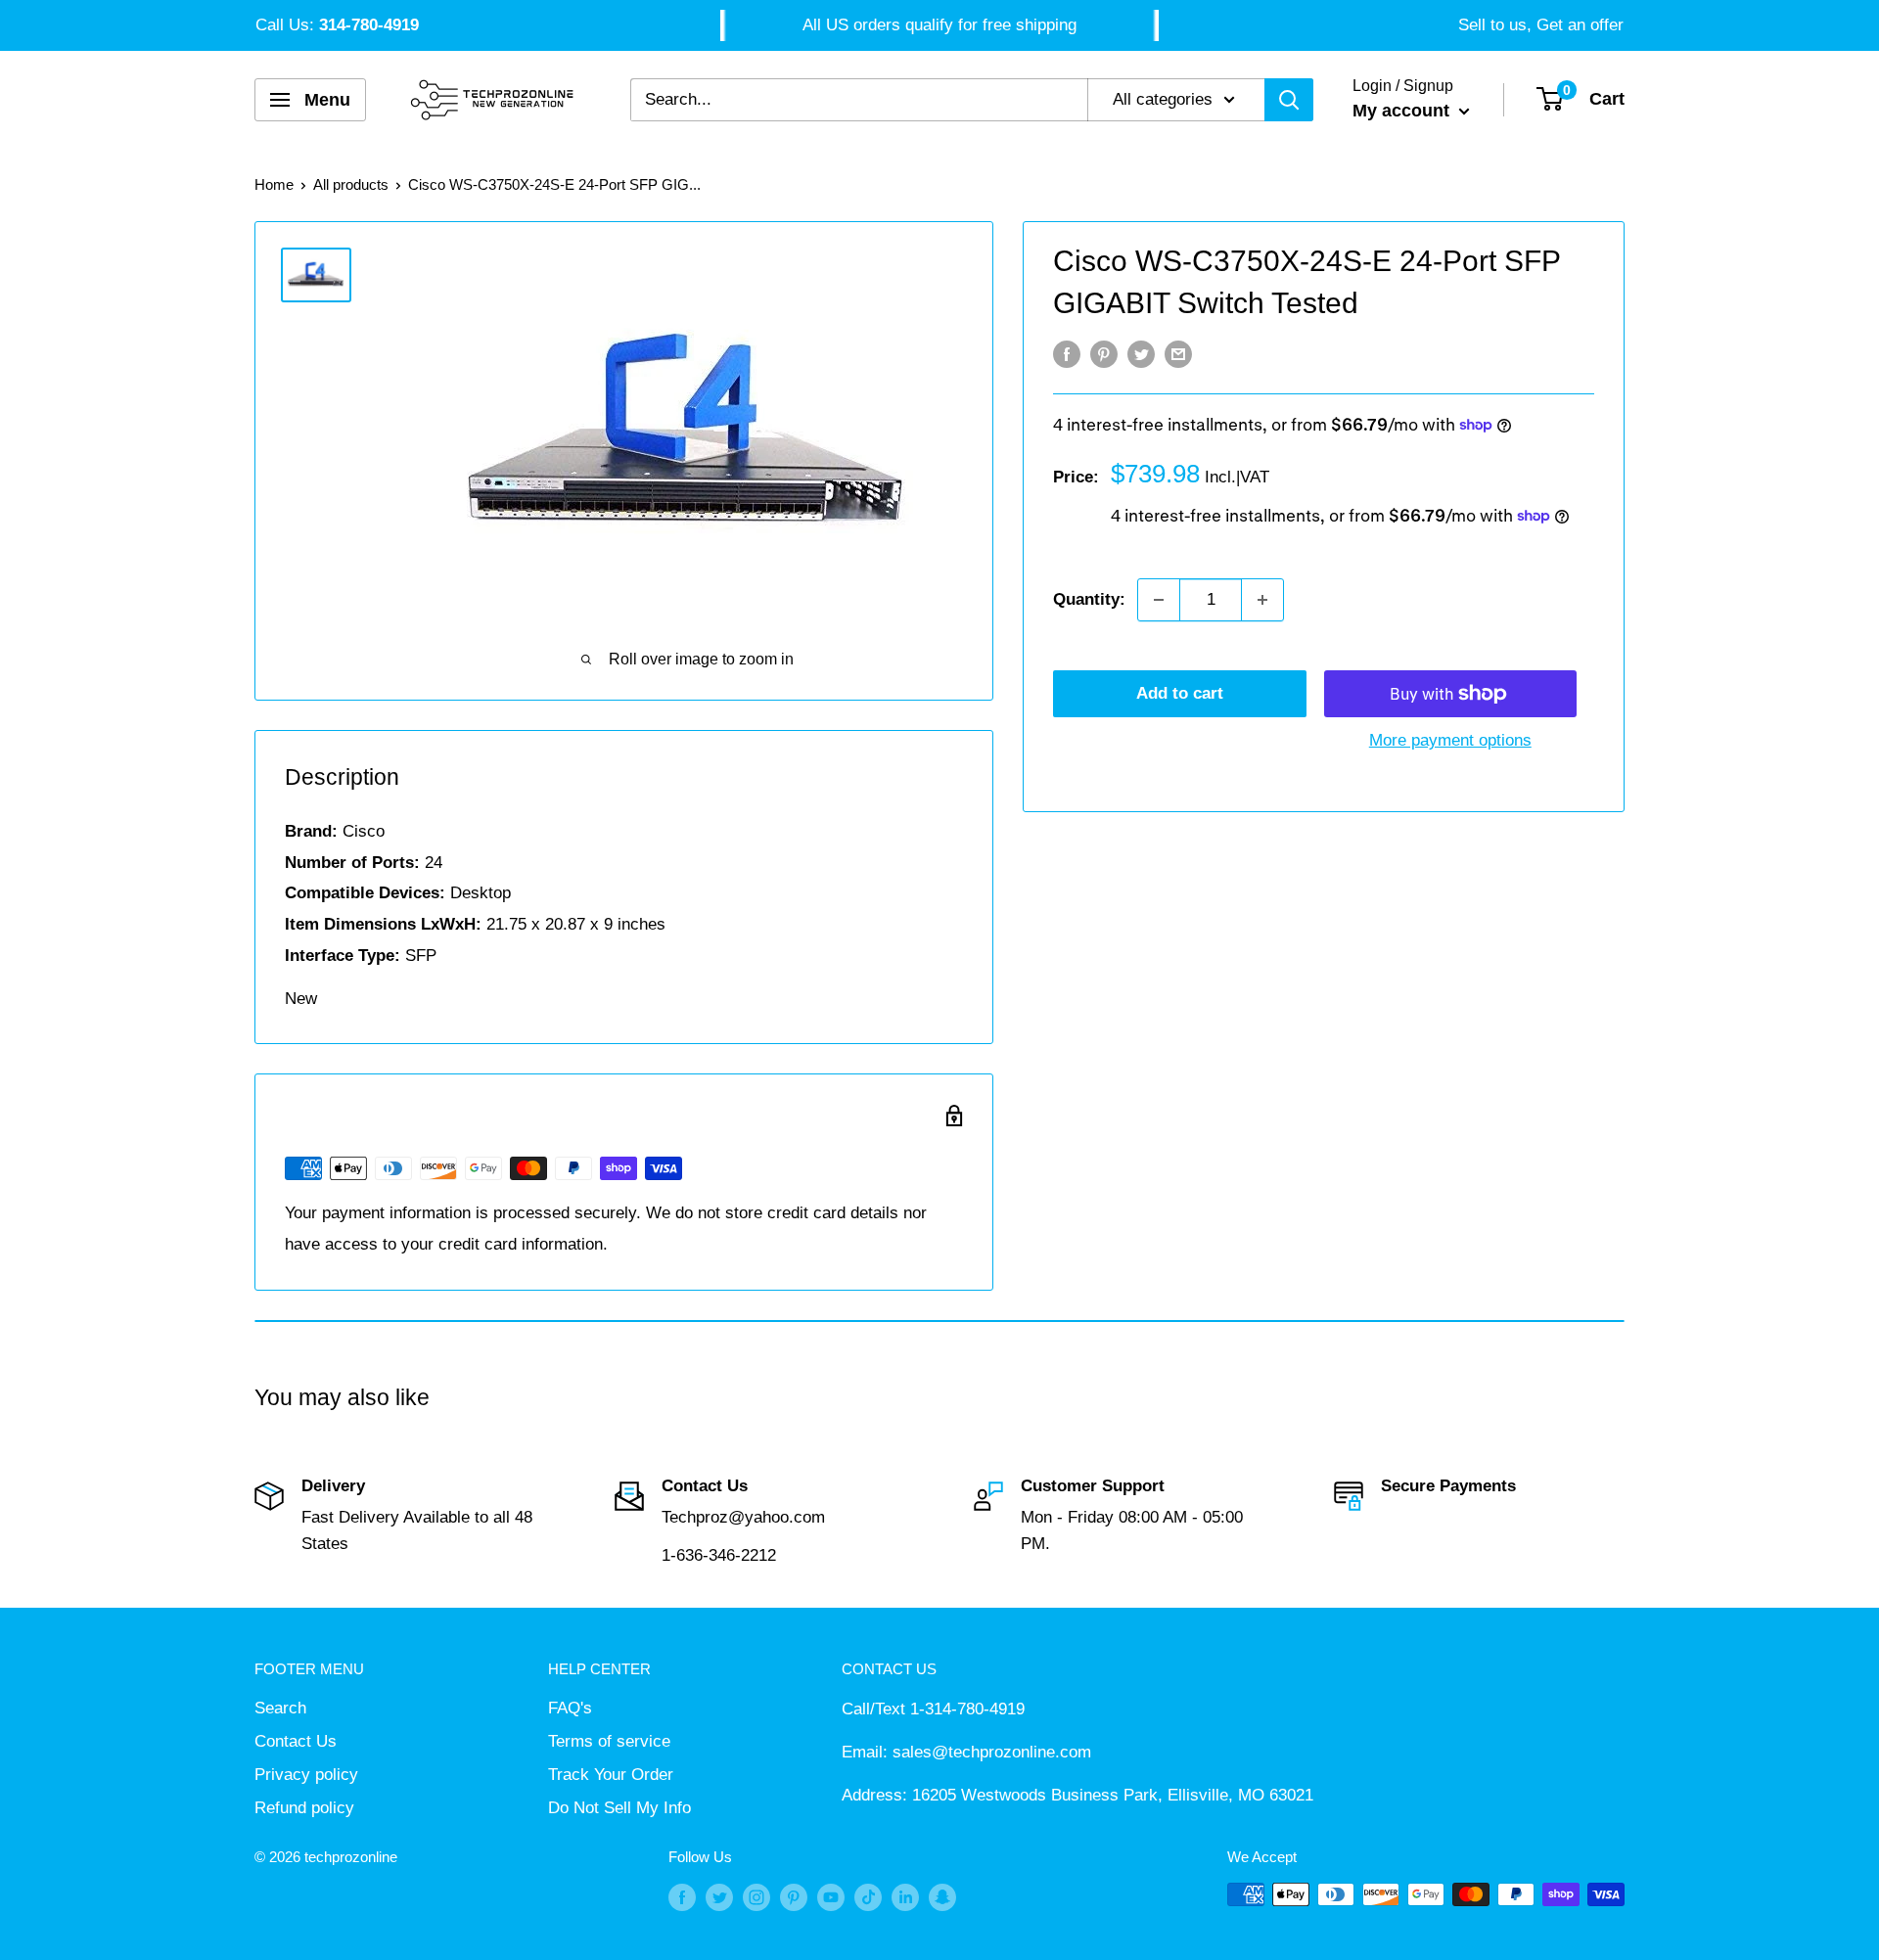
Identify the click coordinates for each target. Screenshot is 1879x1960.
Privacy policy (306, 1775)
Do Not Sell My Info (619, 1808)
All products (351, 184)
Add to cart (1180, 693)
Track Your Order (611, 1775)
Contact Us (296, 1741)
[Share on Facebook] (1067, 354)
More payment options (1450, 740)
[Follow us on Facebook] (682, 1897)
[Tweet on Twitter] (1141, 354)
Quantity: (1089, 599)
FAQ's (570, 1708)
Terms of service (609, 1741)
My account (1403, 111)
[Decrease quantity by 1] (1159, 600)
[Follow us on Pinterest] (794, 1897)
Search (280, 1708)
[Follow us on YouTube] (831, 1897)
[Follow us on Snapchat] (942, 1897)
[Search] (1289, 100)
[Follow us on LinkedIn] (905, 1897)
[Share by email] (1178, 354)
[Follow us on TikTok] (868, 1897)
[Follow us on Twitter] (719, 1897)
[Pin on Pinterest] (1104, 354)
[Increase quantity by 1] (1262, 600)
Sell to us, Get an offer (1541, 25)
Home (274, 184)
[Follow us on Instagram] (756, 1897)
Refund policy (304, 1808)
